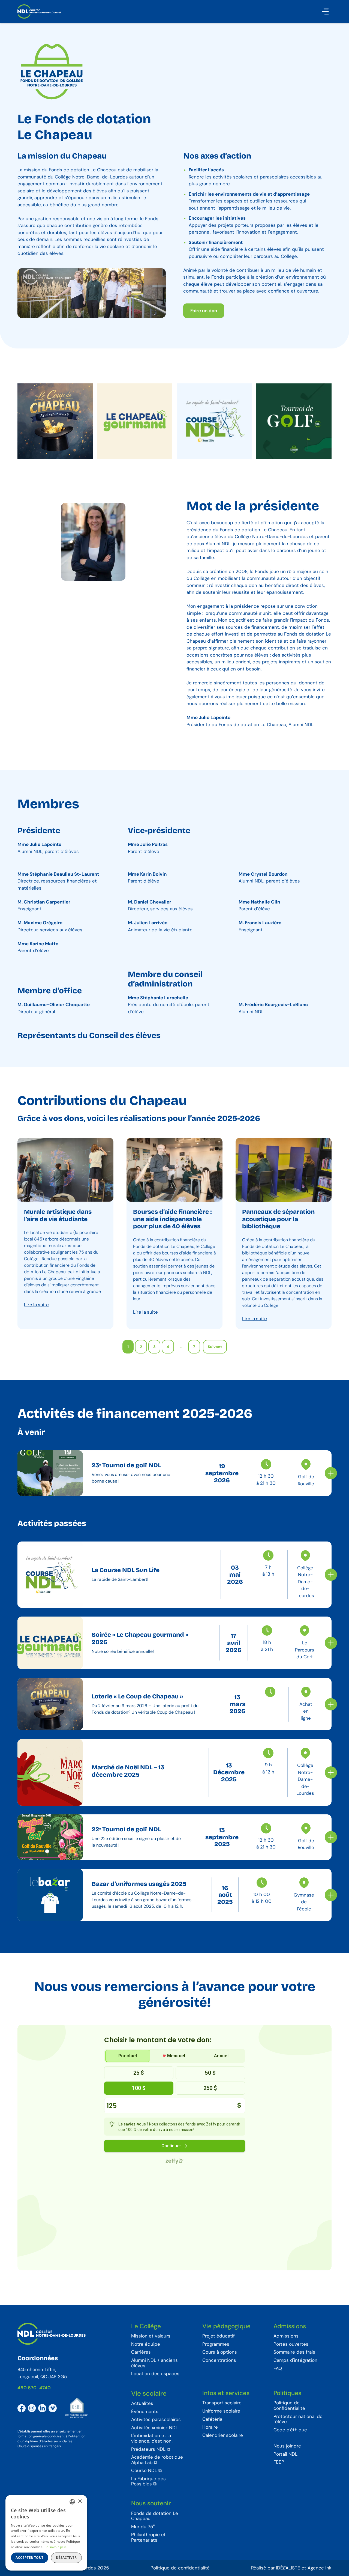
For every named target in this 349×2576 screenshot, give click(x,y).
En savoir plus (55, 2547)
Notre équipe (146, 2344)
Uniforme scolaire (221, 2411)
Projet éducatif (219, 2336)
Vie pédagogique (226, 2326)
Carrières (141, 2352)
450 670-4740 (34, 2388)
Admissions (290, 2326)
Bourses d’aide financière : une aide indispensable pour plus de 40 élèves (172, 1219)
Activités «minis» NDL (155, 2428)
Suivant (215, 1347)
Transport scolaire (222, 2403)
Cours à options (220, 2352)
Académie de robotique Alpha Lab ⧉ (157, 2460)
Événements (145, 2412)
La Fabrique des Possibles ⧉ (148, 2481)
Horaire (210, 2427)
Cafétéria (212, 2419)
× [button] (80, 2501)
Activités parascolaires (156, 2420)
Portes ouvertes (291, 2344)
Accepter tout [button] (29, 2558)
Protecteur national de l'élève (298, 2419)
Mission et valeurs (151, 2336)
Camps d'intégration (295, 2360)
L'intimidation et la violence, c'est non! (152, 2438)
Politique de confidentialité (289, 2406)
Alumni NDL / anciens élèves (154, 2363)
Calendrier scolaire (223, 2435)
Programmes (216, 2344)
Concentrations (219, 2360)
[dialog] (46, 2533)
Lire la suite (36, 1305)
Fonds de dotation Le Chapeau (155, 2516)
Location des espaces (155, 2374)
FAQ (278, 2369)
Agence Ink (320, 2568)
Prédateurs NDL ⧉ (151, 2449)
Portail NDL (285, 2454)
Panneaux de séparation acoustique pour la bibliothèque (278, 1219)
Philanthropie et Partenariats (148, 2537)
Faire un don (204, 311)
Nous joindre (287, 2446)
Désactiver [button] (66, 2558)
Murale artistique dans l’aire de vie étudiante (58, 1215)
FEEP (279, 2462)
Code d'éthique (290, 2430)
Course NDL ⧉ (146, 2471)
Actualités (142, 2404)
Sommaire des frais (294, 2352)
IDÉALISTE (288, 2568)
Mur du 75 (143, 2527)
